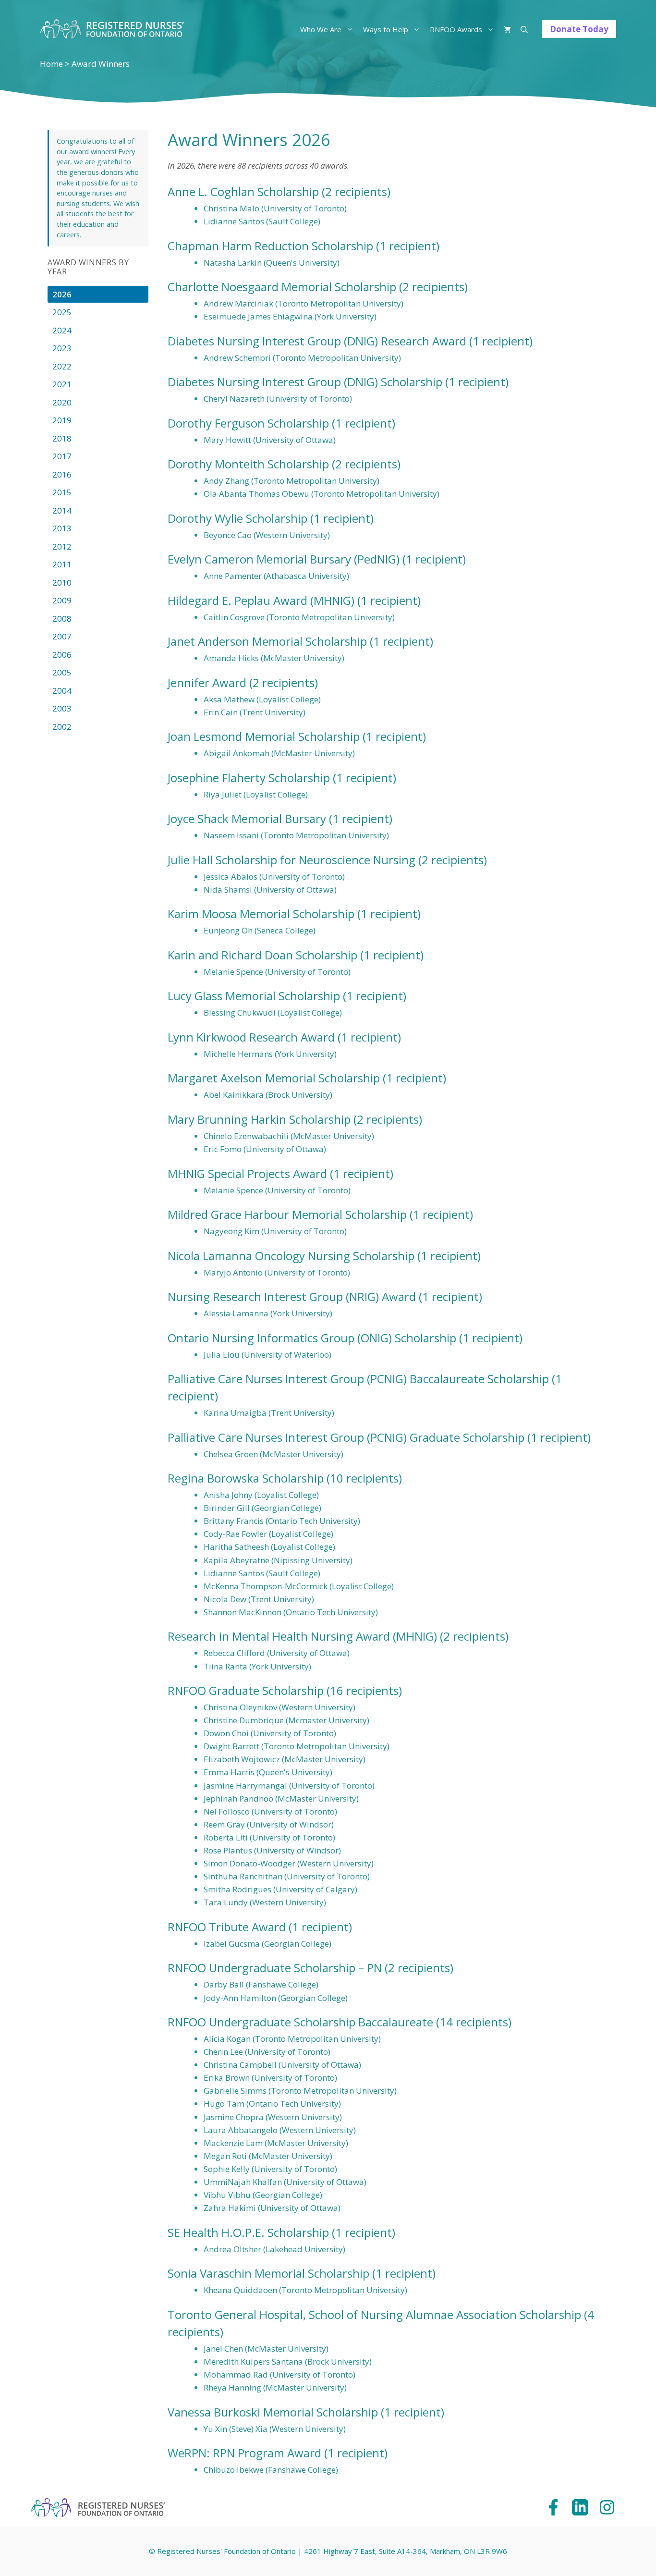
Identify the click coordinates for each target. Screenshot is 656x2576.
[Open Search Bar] (524, 29)
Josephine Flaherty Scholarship (249, 778)
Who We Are (321, 29)
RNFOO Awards (456, 29)
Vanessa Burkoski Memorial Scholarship (273, 2412)
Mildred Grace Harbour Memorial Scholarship (287, 1214)
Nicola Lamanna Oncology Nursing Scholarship (291, 1256)
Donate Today (579, 29)
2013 (62, 528)
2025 (62, 312)
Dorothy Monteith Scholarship (248, 464)
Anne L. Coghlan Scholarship (243, 191)
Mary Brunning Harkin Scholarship (259, 1119)
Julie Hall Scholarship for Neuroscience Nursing (292, 860)
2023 (62, 348)
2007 (62, 636)
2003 (62, 708)
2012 (62, 546)
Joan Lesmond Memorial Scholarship (264, 736)
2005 (62, 672)
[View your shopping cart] (507, 29)
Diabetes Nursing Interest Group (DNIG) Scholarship (305, 382)
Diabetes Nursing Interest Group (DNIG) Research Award (317, 341)
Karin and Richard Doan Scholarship (262, 955)
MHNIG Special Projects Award (247, 1173)
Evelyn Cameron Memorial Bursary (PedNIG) (284, 559)
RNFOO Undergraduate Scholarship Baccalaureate (300, 2022)
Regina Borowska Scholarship (246, 1478)
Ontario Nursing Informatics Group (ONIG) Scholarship (312, 1338)
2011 (62, 564)
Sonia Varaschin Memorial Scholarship (268, 2273)
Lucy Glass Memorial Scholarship (254, 996)
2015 (62, 492)
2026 (62, 294)
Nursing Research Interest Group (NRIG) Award (292, 1296)
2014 (62, 510)
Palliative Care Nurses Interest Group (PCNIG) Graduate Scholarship (346, 1437)
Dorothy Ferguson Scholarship (248, 423)
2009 (62, 600)
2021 (62, 384)
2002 (62, 727)
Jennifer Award (207, 682)
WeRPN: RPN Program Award (244, 2453)
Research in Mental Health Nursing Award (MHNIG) (302, 1636)
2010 (62, 583)
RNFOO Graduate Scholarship (246, 1690)
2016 (62, 474)
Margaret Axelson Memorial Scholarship (274, 1078)
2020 (62, 402)
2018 (62, 438)
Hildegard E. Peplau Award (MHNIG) (261, 600)
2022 (62, 366)
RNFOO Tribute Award (227, 1927)
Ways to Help (386, 29)
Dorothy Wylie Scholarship (237, 518)
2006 (62, 655)
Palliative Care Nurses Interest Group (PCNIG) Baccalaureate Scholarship (358, 1379)
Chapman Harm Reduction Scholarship (270, 246)
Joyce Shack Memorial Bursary (247, 818)
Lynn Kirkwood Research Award (251, 1037)
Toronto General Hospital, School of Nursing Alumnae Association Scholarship (374, 2314)
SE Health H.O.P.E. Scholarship (248, 2232)
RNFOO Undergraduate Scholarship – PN (275, 1968)
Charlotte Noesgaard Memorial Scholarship (282, 287)
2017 (62, 456)
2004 (62, 691)
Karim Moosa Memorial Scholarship (261, 914)
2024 (62, 330)
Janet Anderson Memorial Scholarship (267, 641)
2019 (62, 420)
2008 (62, 619)
